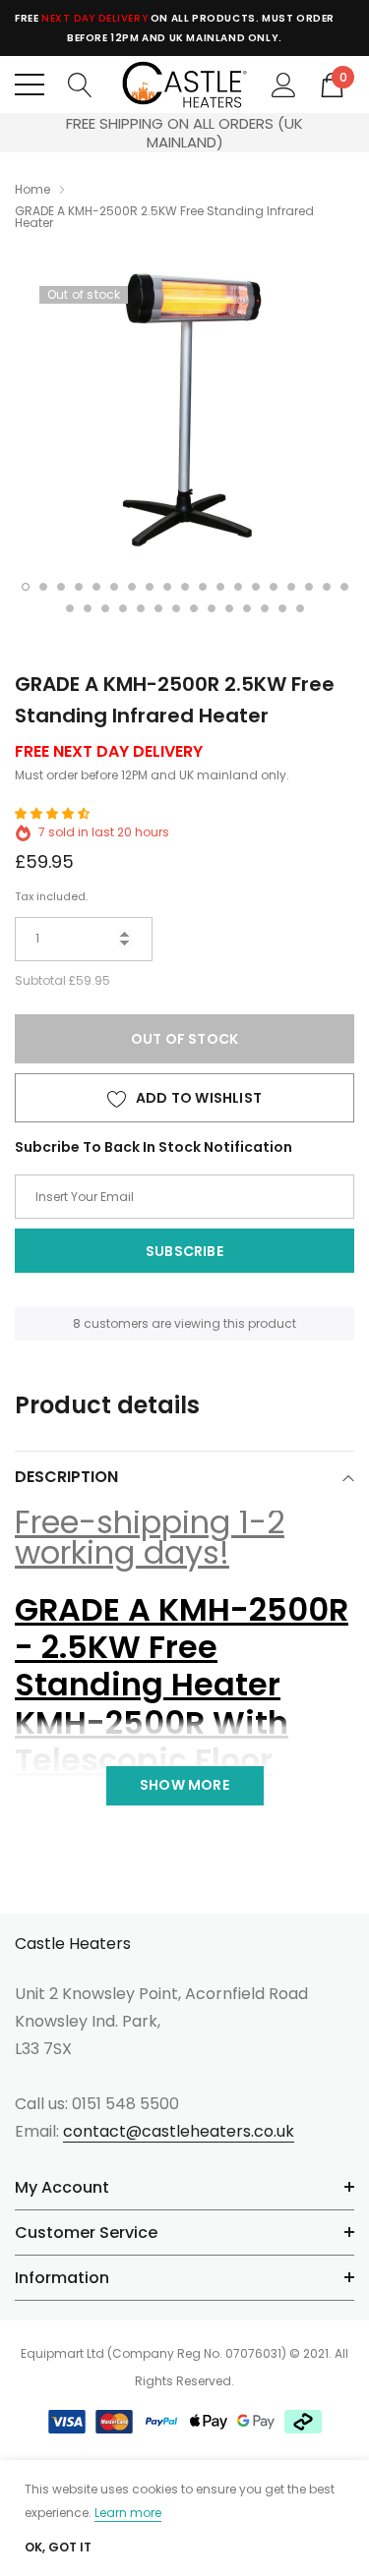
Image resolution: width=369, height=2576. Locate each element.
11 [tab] (203, 587)
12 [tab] (220, 587)
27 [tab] (194, 608)
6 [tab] (114, 587)
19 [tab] (344, 587)
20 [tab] (70, 608)
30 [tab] (247, 608)
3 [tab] (61, 587)
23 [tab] (123, 608)
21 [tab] (88, 608)
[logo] (185, 85)
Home (32, 189)
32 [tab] (282, 608)
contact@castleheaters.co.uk (179, 2131)
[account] (284, 84)
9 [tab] (167, 587)
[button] (54, 813)
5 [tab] (96, 587)
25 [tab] (158, 608)
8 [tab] (150, 587)
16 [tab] (291, 587)
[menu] (30, 85)
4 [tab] (79, 587)
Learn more (128, 2513)
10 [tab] (185, 587)
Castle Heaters (73, 1944)
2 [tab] (43, 587)
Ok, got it (58, 2547)
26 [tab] (176, 608)
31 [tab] (265, 608)
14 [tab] (256, 587)
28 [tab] (212, 608)
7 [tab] (132, 587)
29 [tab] (229, 608)
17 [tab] (309, 587)
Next (339, 133)
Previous (30, 133)
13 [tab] (238, 587)
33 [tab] (300, 608)
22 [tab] (105, 608)
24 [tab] (141, 608)
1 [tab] (26, 587)
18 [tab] (327, 587)
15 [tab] (274, 587)
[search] (80, 84)
